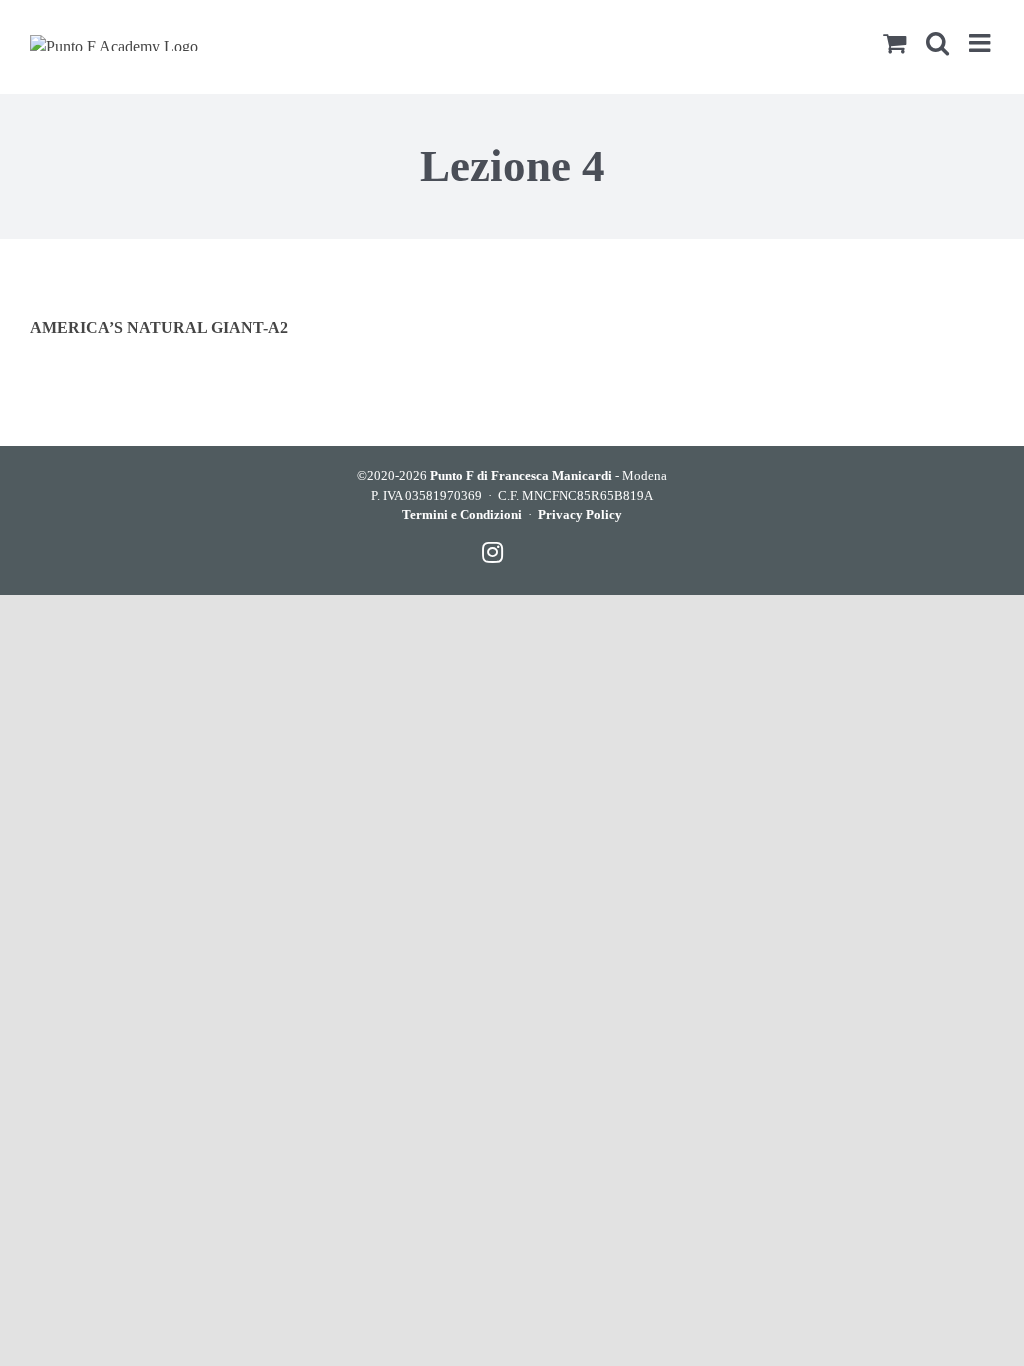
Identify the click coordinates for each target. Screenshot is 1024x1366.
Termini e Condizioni (462, 514)
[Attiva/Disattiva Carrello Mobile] (894, 42)
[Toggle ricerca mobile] (937, 42)
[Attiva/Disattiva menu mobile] (981, 42)
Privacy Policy (580, 514)
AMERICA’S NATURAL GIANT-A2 (159, 327)
